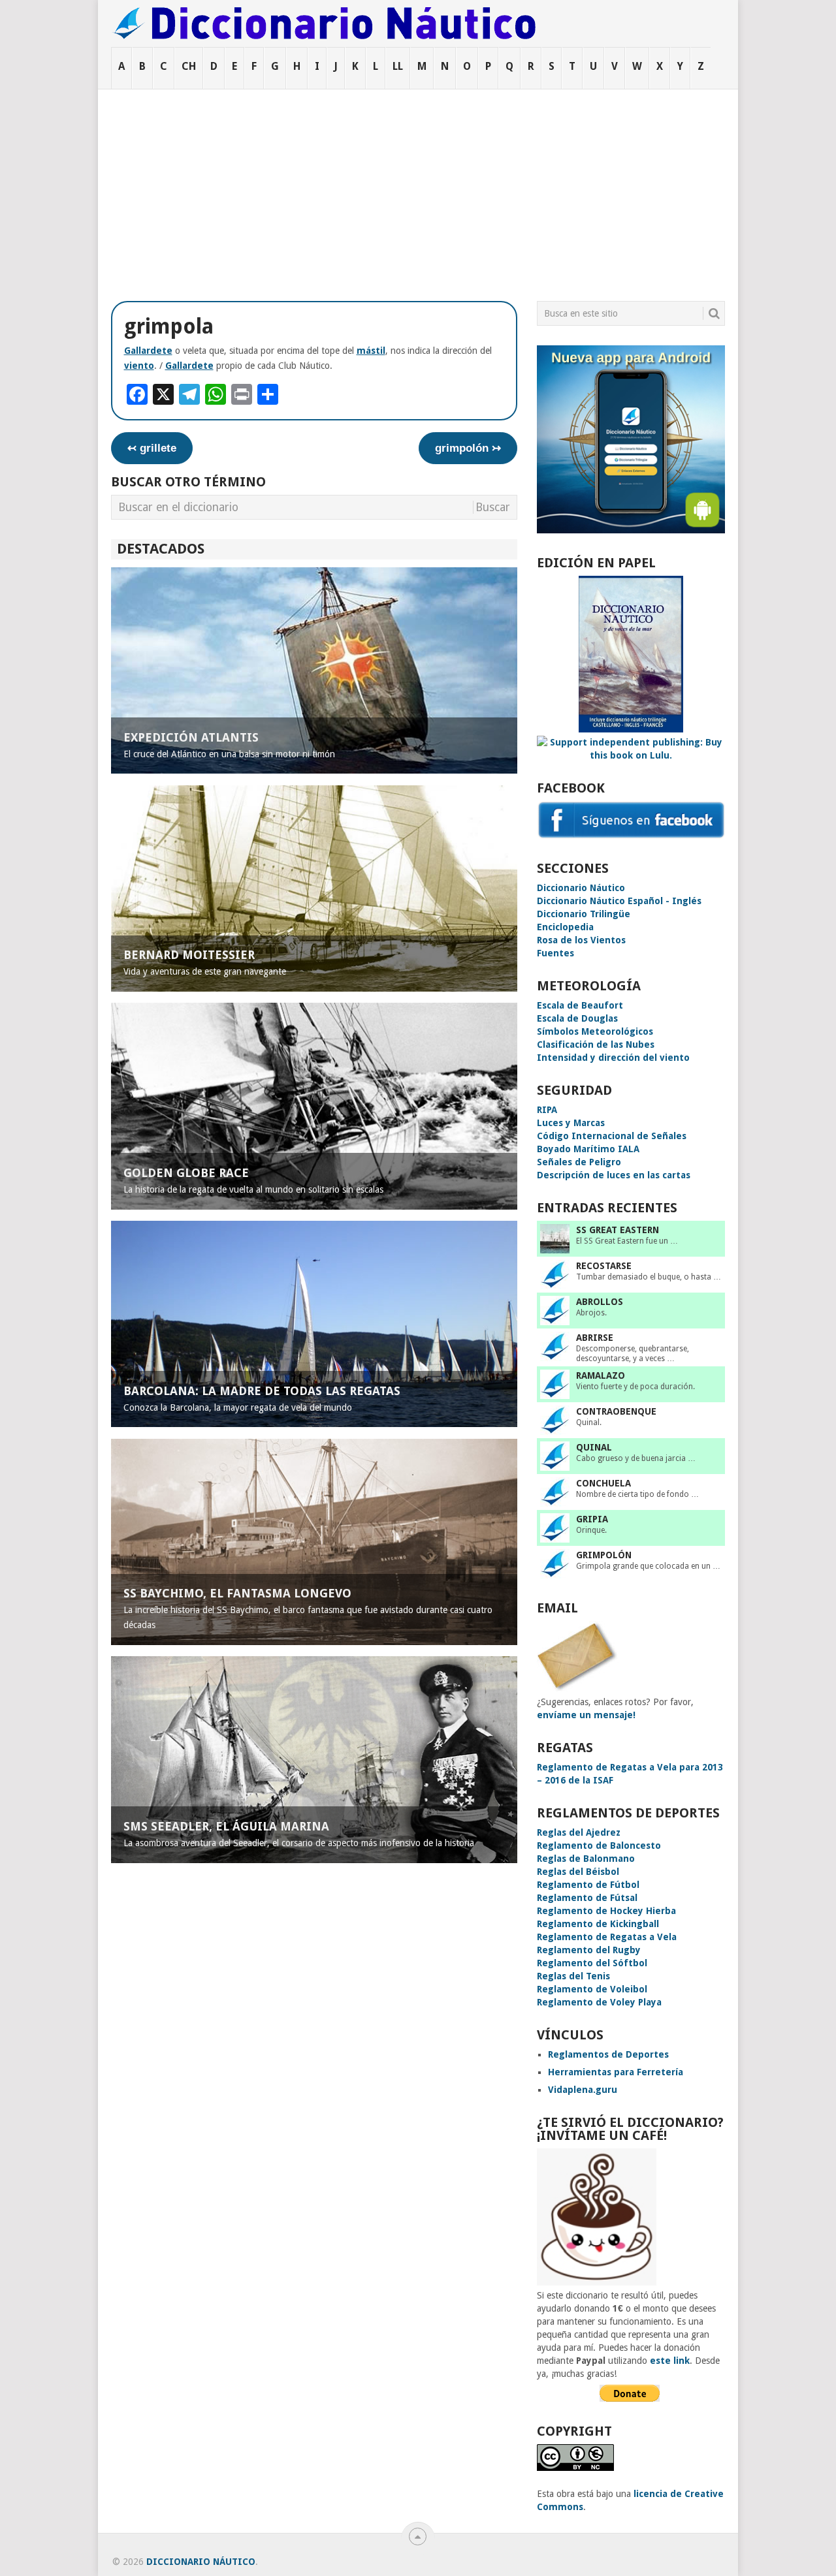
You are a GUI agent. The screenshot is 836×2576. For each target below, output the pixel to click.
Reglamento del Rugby (589, 1950)
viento (139, 366)
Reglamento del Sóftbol (592, 1963)
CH (189, 66)
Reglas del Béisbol (578, 1872)
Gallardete (148, 351)
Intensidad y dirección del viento (613, 1058)
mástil (371, 351)
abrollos (600, 1302)
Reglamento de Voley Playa (599, 2002)
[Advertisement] (418, 187)
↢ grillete (152, 448)
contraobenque (616, 1411)
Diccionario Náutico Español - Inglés (619, 901)
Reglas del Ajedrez (579, 1832)
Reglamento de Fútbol (588, 1885)
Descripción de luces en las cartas (614, 1175)
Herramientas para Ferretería (616, 2072)
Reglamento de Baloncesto (599, 1846)
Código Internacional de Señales (612, 1136)
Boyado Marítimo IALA (588, 1149)
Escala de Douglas (577, 1018)
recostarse (604, 1266)
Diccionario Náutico (581, 888)
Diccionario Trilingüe (584, 914)
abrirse (595, 1338)
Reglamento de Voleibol (592, 1989)
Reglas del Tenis (573, 1976)
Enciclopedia (565, 927)
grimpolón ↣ (468, 448)
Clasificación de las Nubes (596, 1045)
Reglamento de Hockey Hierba (606, 1911)
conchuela (603, 1483)
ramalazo (601, 1375)
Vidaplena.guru (583, 2090)
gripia (592, 1519)
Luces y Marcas (571, 1123)
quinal (594, 1447)
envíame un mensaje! (586, 1715)
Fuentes (555, 953)
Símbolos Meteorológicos (595, 1031)
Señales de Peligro (579, 1162)
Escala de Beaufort (580, 1005)
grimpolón (604, 1555)
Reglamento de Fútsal (587, 1898)
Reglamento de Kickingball (598, 1924)
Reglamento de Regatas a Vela (607, 1937)
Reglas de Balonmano (586, 1859)
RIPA (547, 1110)
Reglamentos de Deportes (608, 2054)
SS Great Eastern (618, 1230)
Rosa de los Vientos (581, 940)
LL (398, 66)
